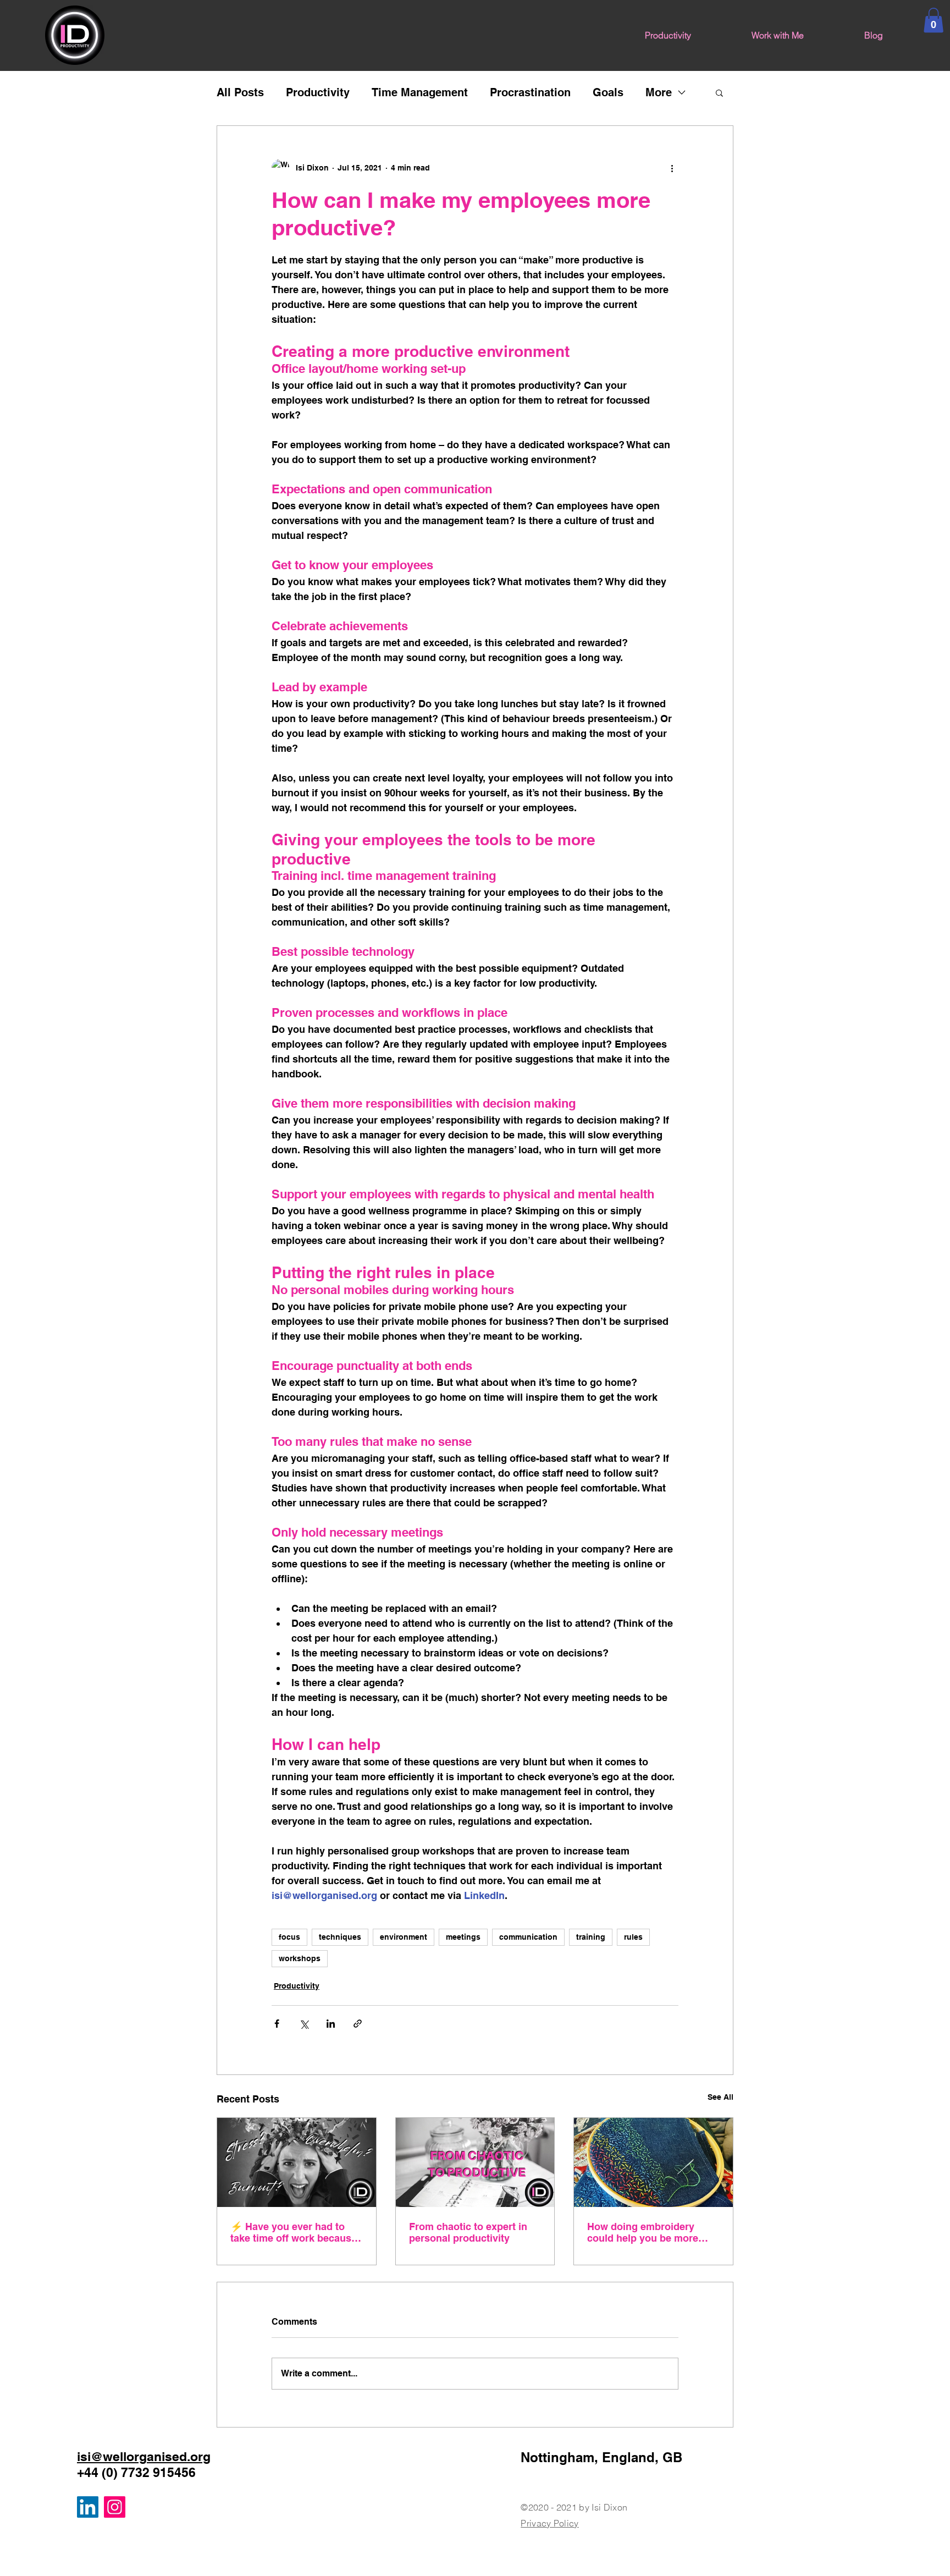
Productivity (318, 92)
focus (289, 1937)
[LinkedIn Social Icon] (88, 2507)
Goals (608, 92)
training (591, 1937)
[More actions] (672, 168)
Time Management (420, 92)
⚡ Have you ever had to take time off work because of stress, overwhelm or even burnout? (294, 2232)
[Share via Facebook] (277, 2024)
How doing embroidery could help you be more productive (643, 2232)
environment (404, 1937)
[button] (934, 20)
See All (720, 2097)
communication (528, 1937)
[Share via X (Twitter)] (304, 2024)
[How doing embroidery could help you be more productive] (653, 2162)
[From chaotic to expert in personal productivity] (475, 2162)
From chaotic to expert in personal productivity (468, 2232)
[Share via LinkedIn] (331, 2024)
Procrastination (530, 92)
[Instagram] (115, 2507)
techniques (340, 1937)
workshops (300, 1958)
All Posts (240, 92)
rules (633, 1937)
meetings (463, 1937)
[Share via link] (358, 2024)
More (659, 92)
